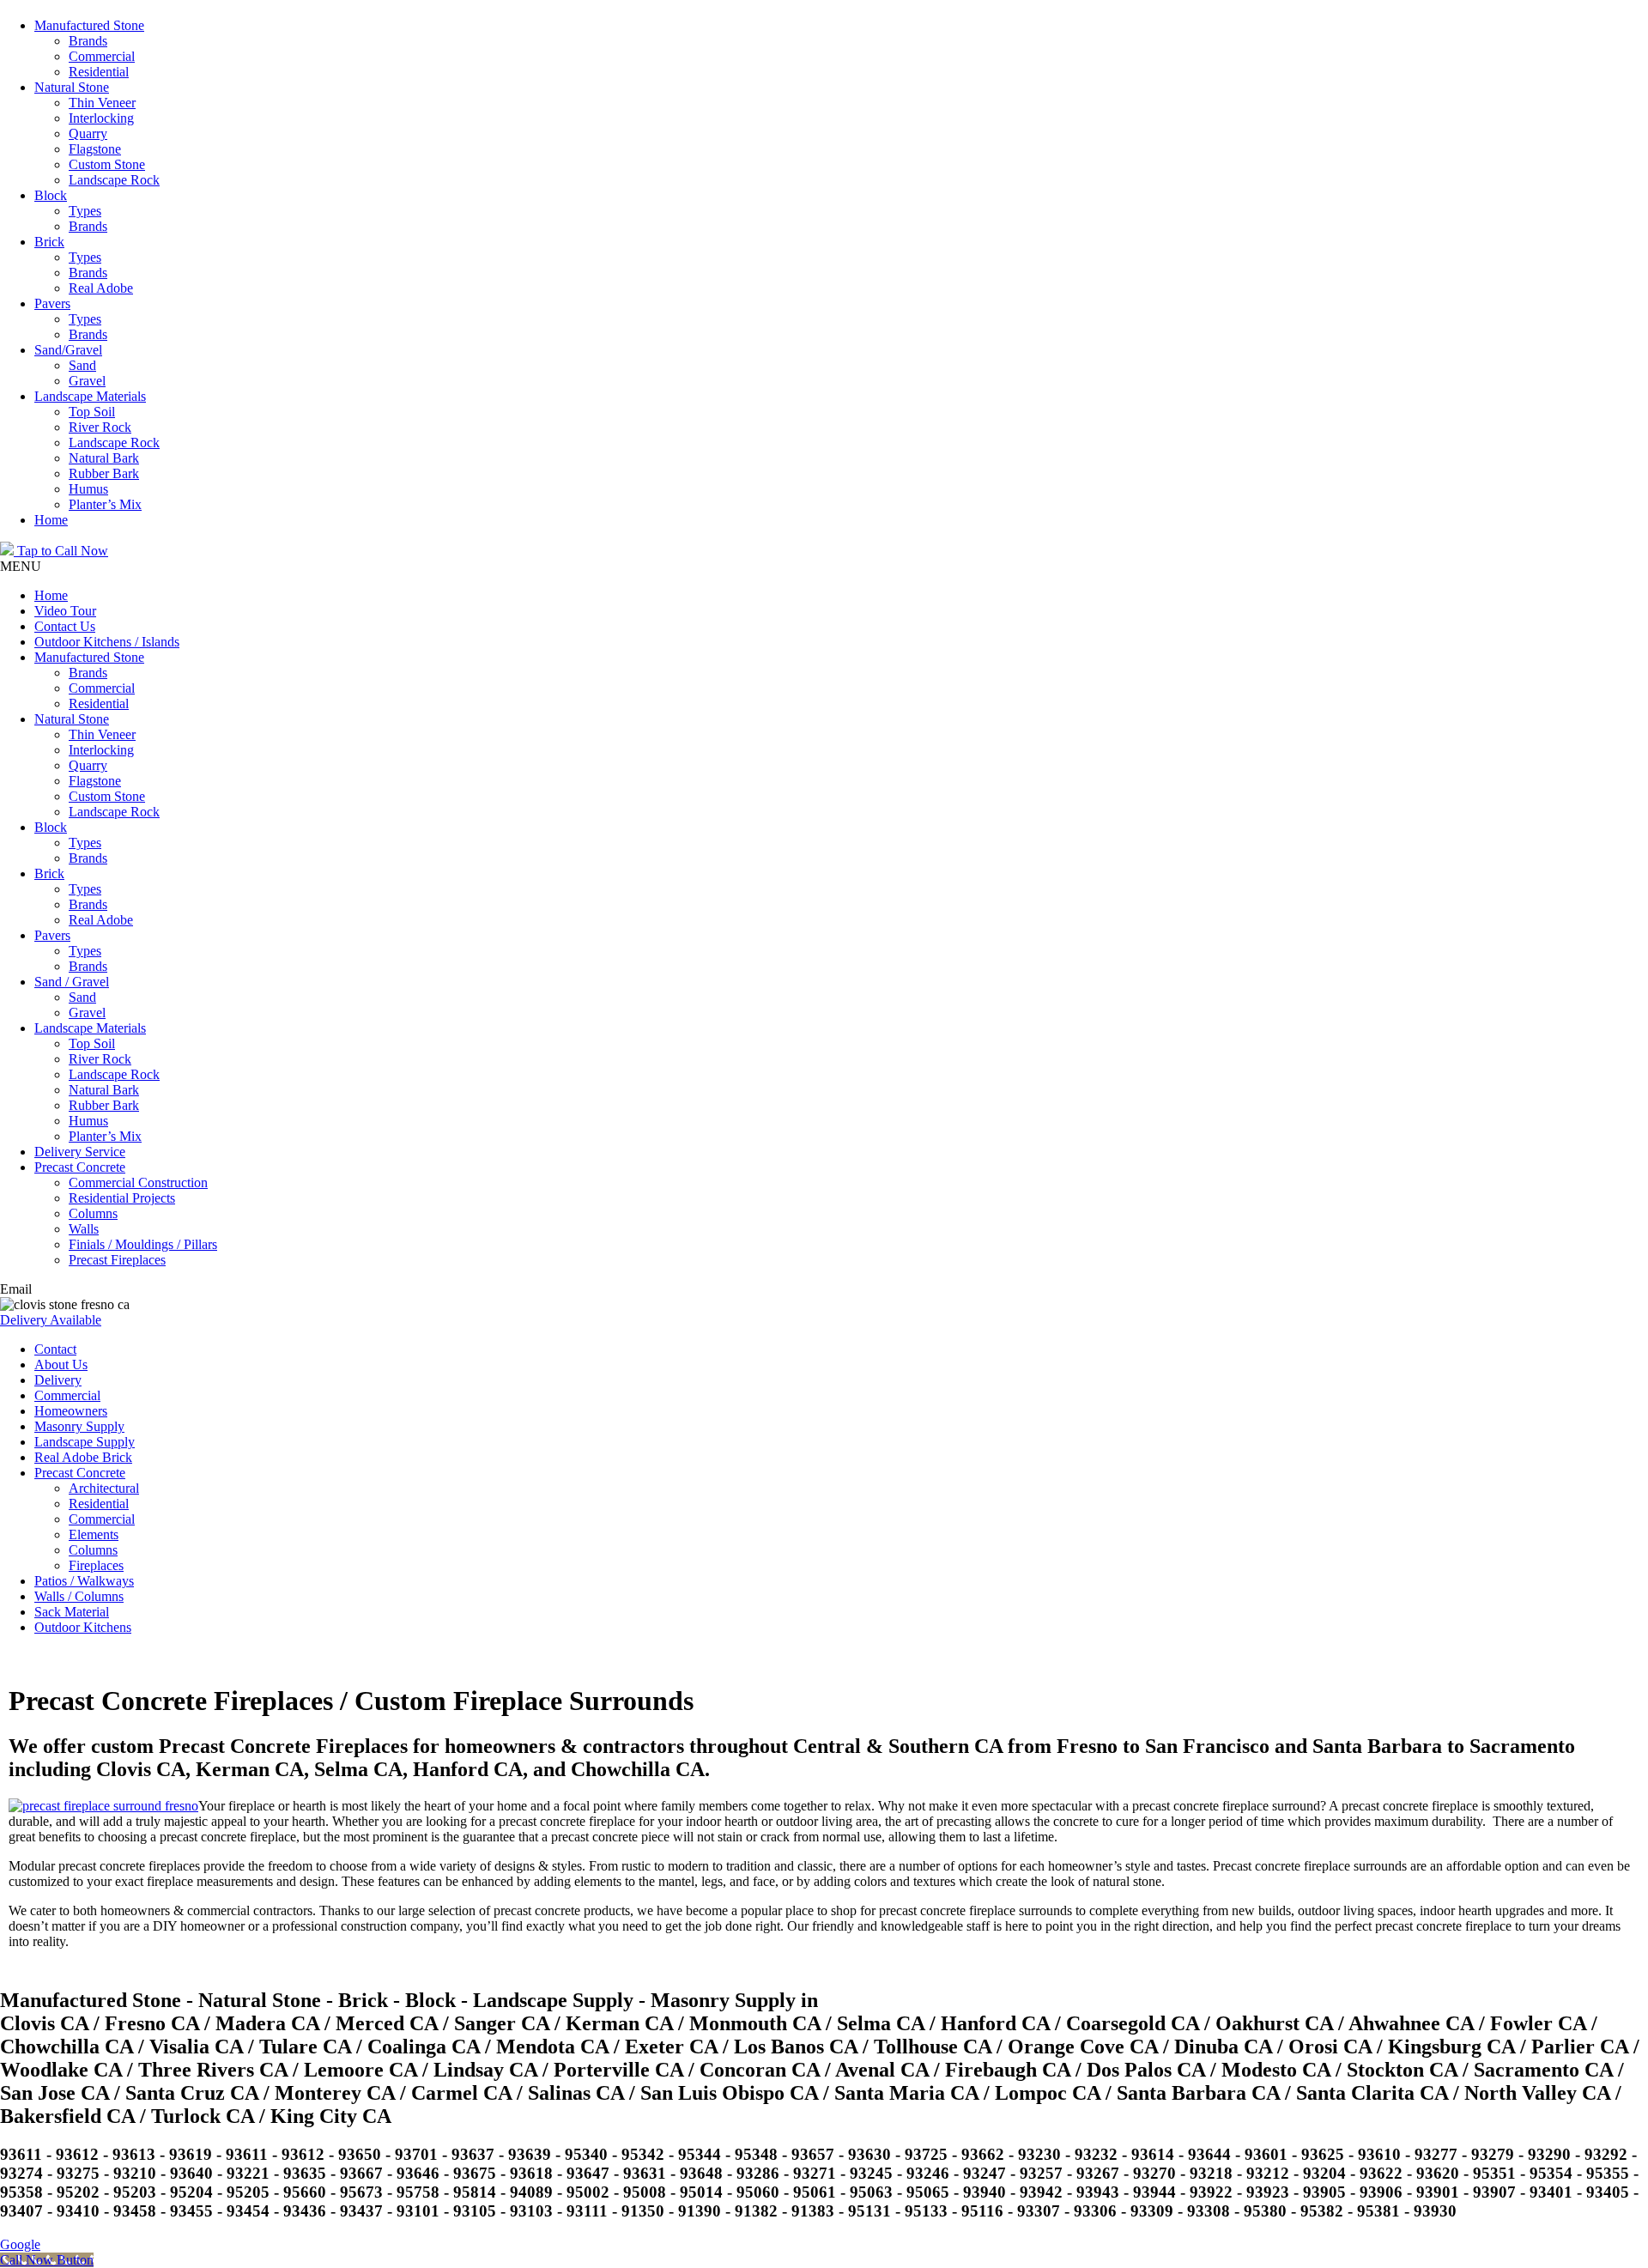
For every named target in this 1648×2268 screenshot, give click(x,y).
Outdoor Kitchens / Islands (107, 642)
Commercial (102, 56)
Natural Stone (72, 87)
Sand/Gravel (68, 350)
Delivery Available (51, 1320)
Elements (94, 1534)
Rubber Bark (104, 473)
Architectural (104, 1488)
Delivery (58, 1380)
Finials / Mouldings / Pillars (143, 1244)
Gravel (87, 381)
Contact (55, 1349)
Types (85, 211)
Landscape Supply (85, 1442)
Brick (49, 242)
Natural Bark (104, 458)
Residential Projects (122, 1198)
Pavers (52, 303)
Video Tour (65, 611)
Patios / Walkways (84, 1581)
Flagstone (95, 149)
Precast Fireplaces (117, 1260)
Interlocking (101, 118)
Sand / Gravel (72, 982)
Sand (82, 365)
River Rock (100, 427)
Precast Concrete (80, 1167)
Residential (99, 72)
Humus (88, 489)
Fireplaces (96, 1565)
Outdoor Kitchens (83, 1627)
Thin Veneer (102, 103)
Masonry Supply (79, 1426)
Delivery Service (80, 1152)
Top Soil (92, 412)
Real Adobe (101, 288)
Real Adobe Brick (83, 1457)
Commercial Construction (138, 1183)
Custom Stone (107, 164)
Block (51, 195)
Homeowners (71, 1411)
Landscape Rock (114, 180)
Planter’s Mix (105, 504)
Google (20, 2244)
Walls (84, 1229)
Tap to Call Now (61, 551)
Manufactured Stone (89, 25)
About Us (61, 1364)
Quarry (88, 133)
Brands (88, 41)
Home (51, 520)
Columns (93, 1213)
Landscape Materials (90, 396)
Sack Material (72, 1612)
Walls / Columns (79, 1596)
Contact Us (65, 626)
